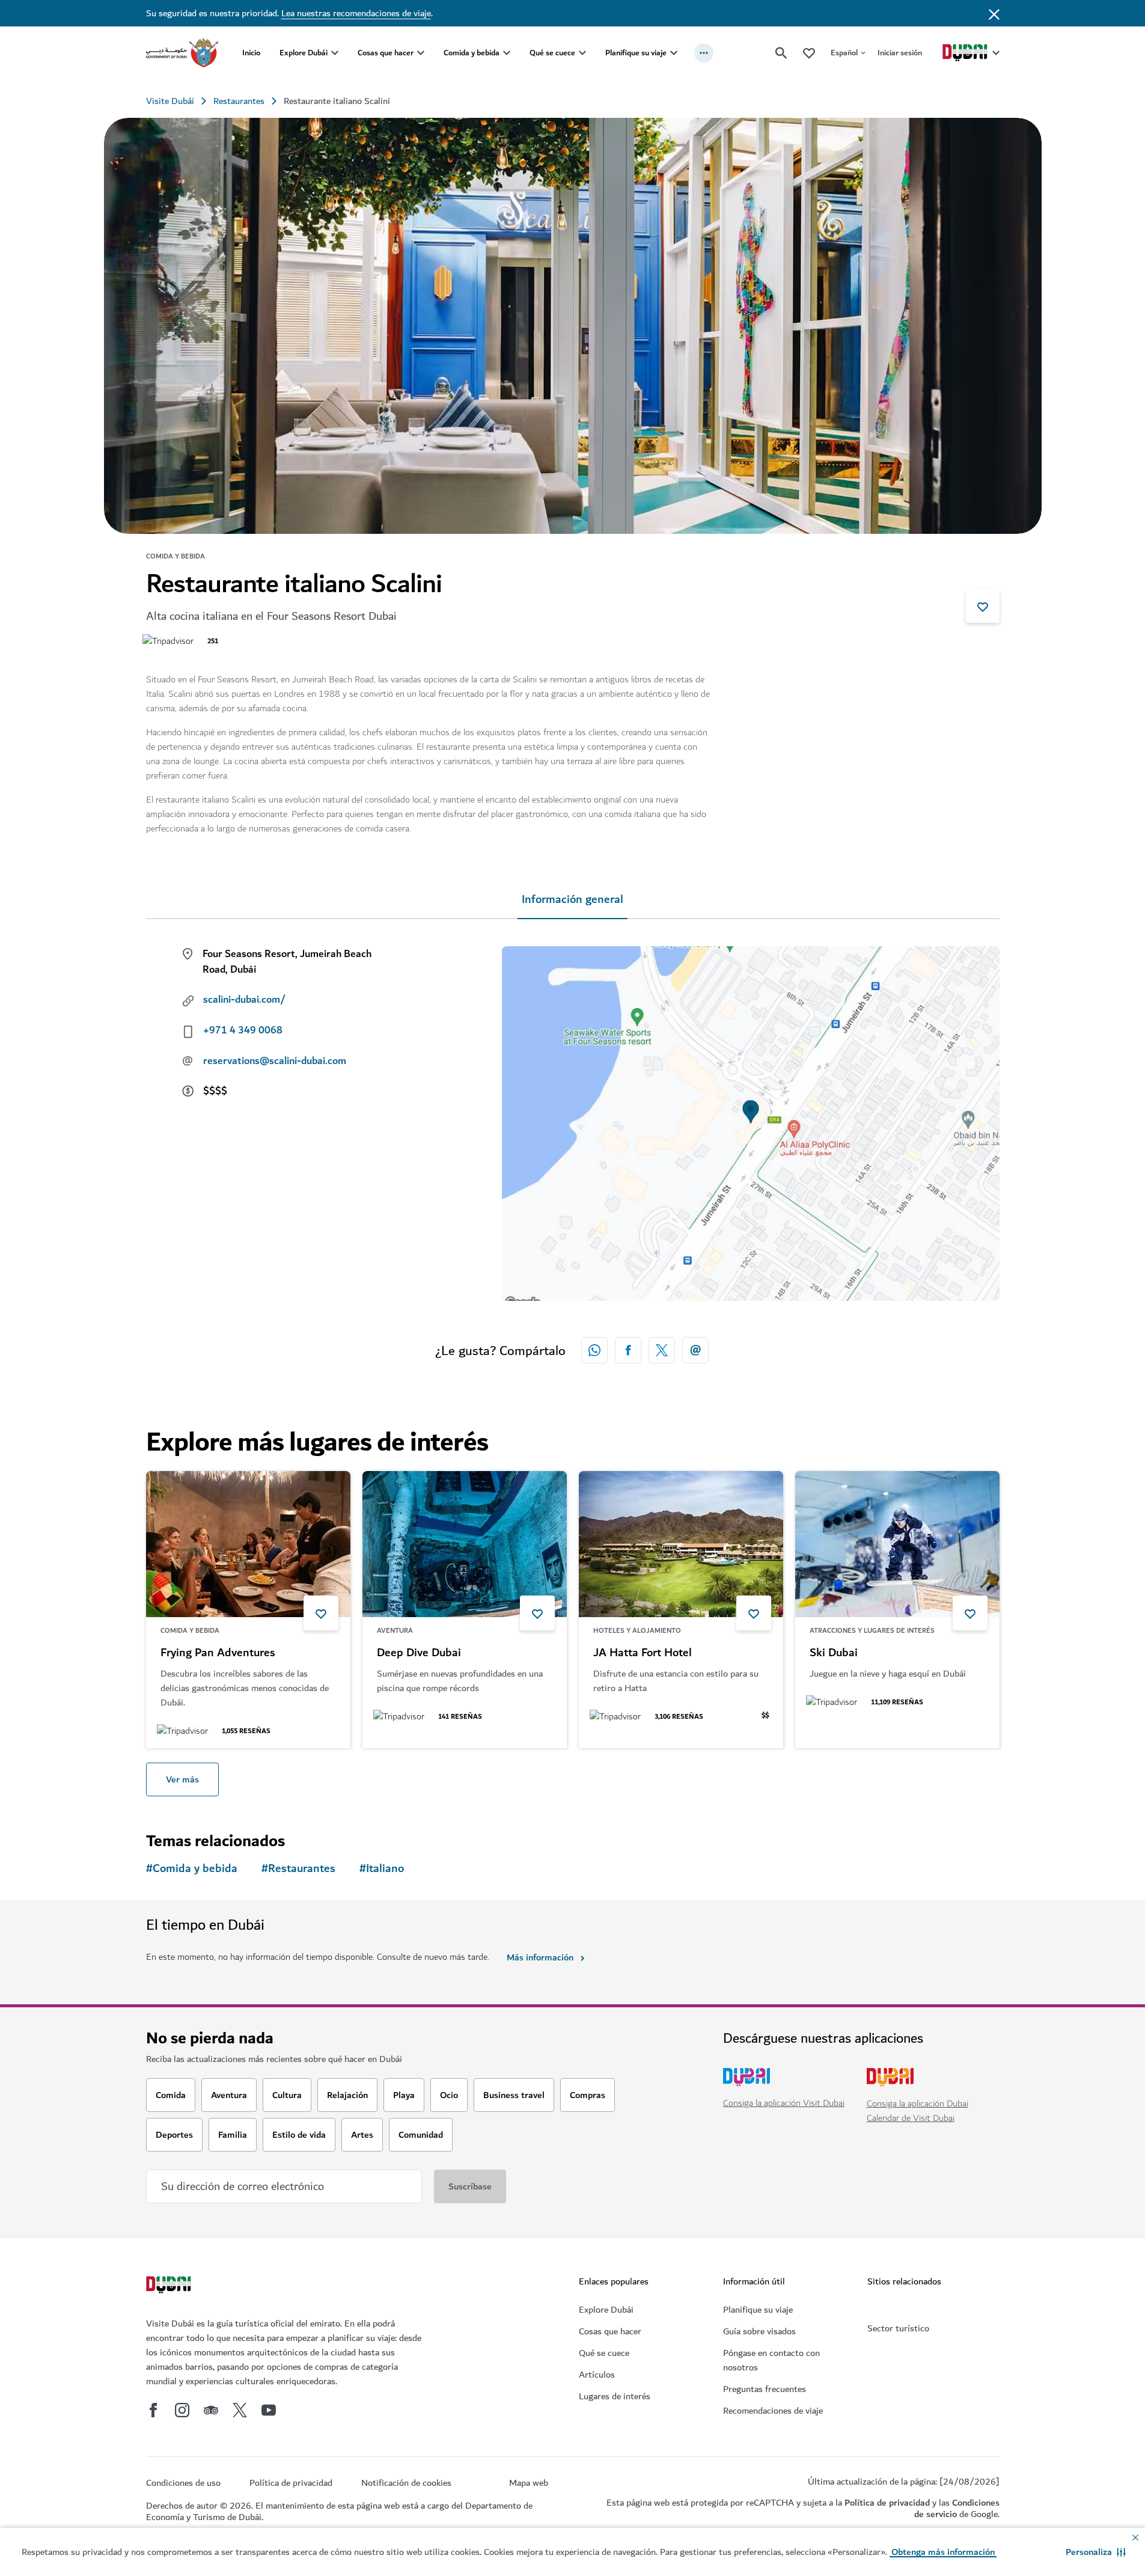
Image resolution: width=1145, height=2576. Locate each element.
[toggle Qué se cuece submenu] (582, 53)
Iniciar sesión (900, 53)
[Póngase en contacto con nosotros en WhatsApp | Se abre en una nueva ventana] (594, 1350)
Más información (540, 1957)
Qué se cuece (552, 53)
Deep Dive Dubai (419, 1653)
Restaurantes (239, 101)
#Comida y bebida (192, 1869)
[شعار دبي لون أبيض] (170, 2286)
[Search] (781, 53)
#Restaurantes (298, 1869)
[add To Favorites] (983, 606)
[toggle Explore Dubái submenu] (335, 53)
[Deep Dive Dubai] (465, 1544)
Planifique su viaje (636, 53)
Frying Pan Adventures (218, 1653)
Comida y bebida (472, 53)
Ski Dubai (834, 1653)
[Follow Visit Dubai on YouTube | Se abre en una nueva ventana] (269, 2410)
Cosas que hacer (386, 53)
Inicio (251, 53)
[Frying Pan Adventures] (248, 1544)
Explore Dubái (304, 53)
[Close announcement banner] (994, 13)
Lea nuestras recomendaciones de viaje (356, 13)
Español (844, 53)
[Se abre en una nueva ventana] (628, 1350)
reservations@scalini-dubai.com (275, 1061)
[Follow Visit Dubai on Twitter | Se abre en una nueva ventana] (240, 2410)
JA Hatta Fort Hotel (643, 1653)
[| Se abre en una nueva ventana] (182, 2410)
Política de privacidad (887, 2503)
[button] (1096, 2552)
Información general (572, 900)
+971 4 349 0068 (243, 1030)
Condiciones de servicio (957, 2508)
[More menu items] (704, 53)
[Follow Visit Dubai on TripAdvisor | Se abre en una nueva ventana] (211, 2410)
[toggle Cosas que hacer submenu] (421, 53)
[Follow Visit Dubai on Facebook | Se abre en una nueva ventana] (153, 2410)
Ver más (182, 1779)
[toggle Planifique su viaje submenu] (674, 53)
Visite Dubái (170, 101)
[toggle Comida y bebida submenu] (507, 53)
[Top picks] (809, 53)
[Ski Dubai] (897, 1544)
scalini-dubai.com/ (244, 1000)
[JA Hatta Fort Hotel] (681, 1544)
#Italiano (382, 1869)
